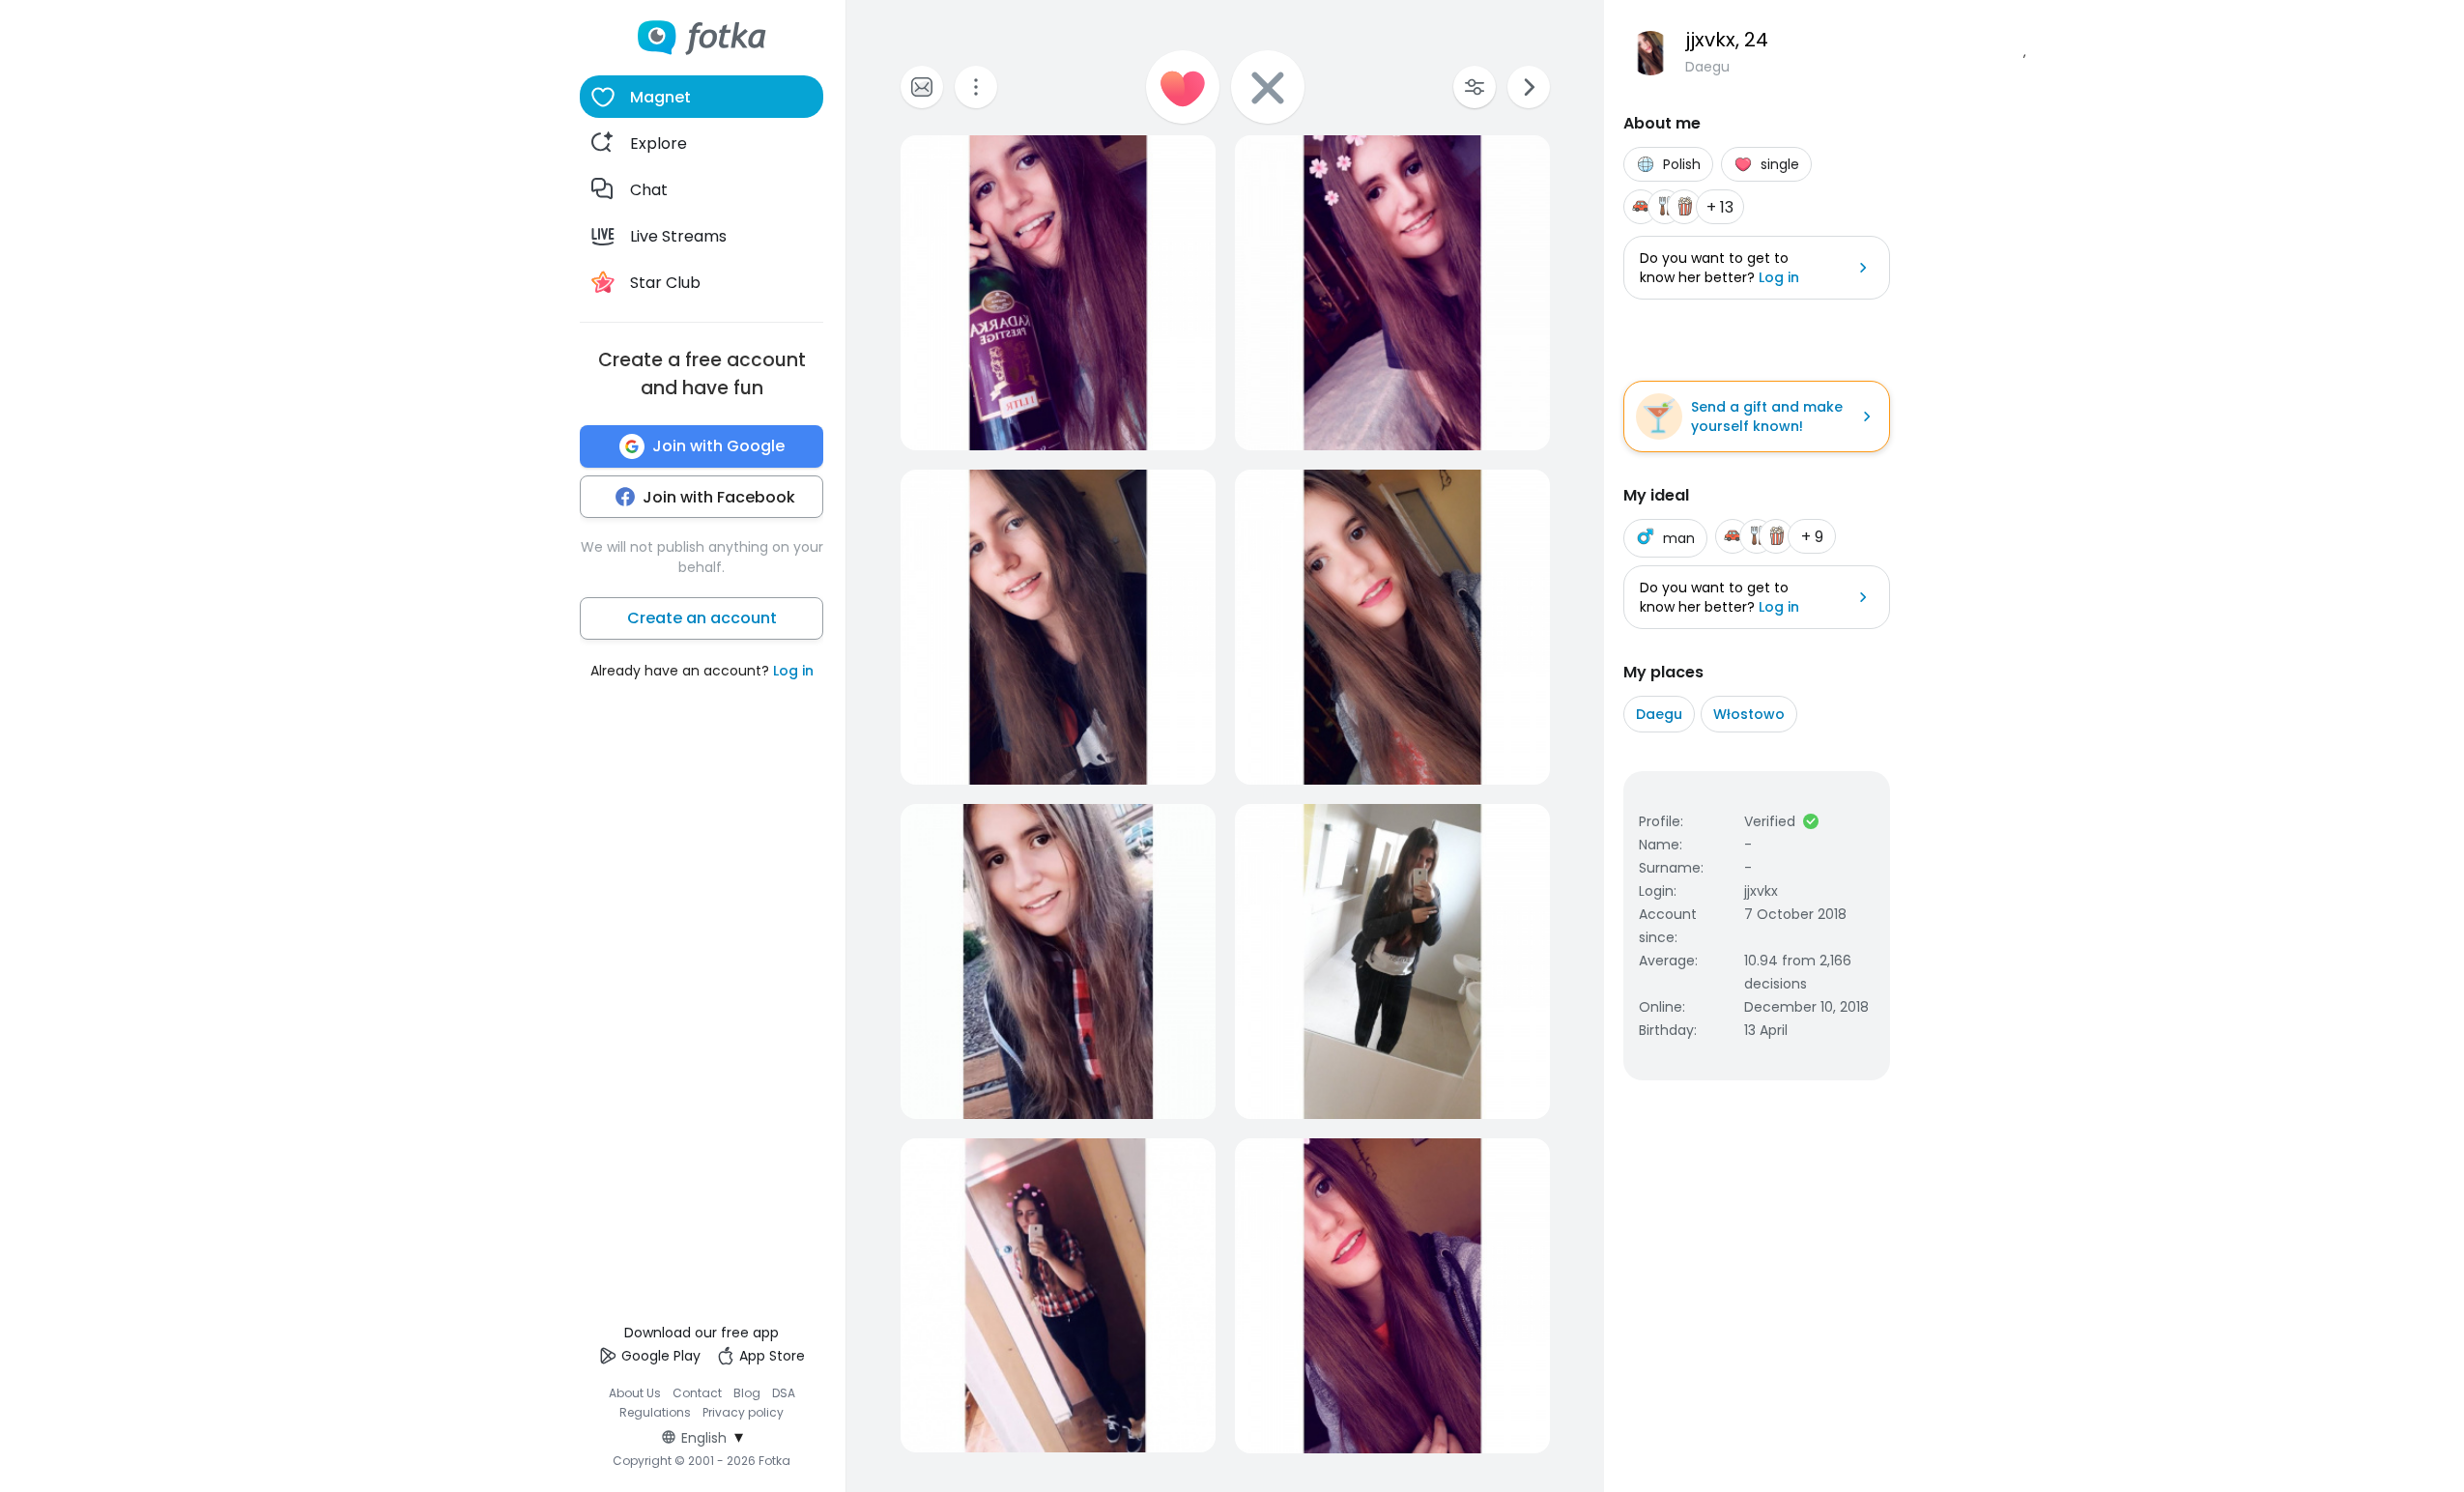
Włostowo (1749, 714)
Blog (747, 1393)
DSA (784, 1393)
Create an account (702, 618)
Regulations (655, 1412)
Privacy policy (743, 1412)
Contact (697, 1393)
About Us (635, 1393)
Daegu (1659, 714)
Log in (793, 671)
